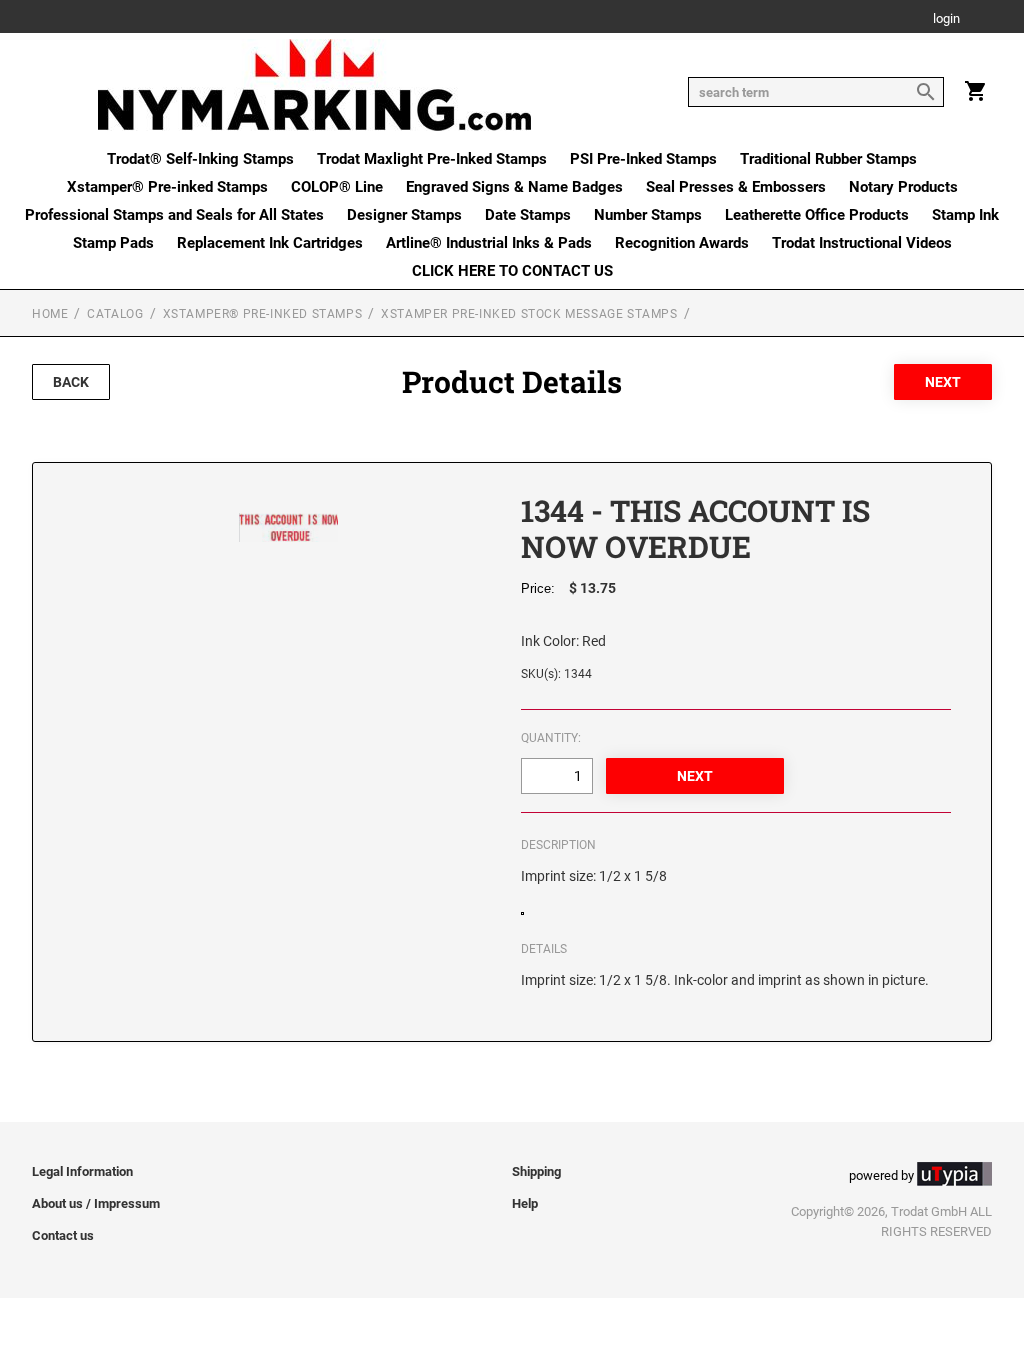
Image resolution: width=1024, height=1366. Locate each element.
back (71, 382)
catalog (115, 314)
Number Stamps (648, 215)
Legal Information (82, 1171)
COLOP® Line (337, 187)
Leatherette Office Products (817, 215)
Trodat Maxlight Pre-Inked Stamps (432, 159)
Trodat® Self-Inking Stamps (200, 159)
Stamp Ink (965, 215)
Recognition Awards (682, 243)
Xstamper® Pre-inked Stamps (167, 187)
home (50, 314)
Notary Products (903, 187)
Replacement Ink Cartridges (270, 243)
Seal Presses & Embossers (736, 187)
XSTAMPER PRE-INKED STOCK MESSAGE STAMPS (529, 314)
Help (525, 1203)
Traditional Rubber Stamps (828, 159)
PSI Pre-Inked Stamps (643, 159)
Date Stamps (528, 215)
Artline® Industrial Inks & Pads (489, 243)
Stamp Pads (113, 243)
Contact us (63, 1235)
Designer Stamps (404, 215)
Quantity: (551, 738)
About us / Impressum (96, 1203)
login (946, 19)
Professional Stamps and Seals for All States (174, 215)
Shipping (536, 1171)
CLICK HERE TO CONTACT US (512, 271)
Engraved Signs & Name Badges (514, 187)
